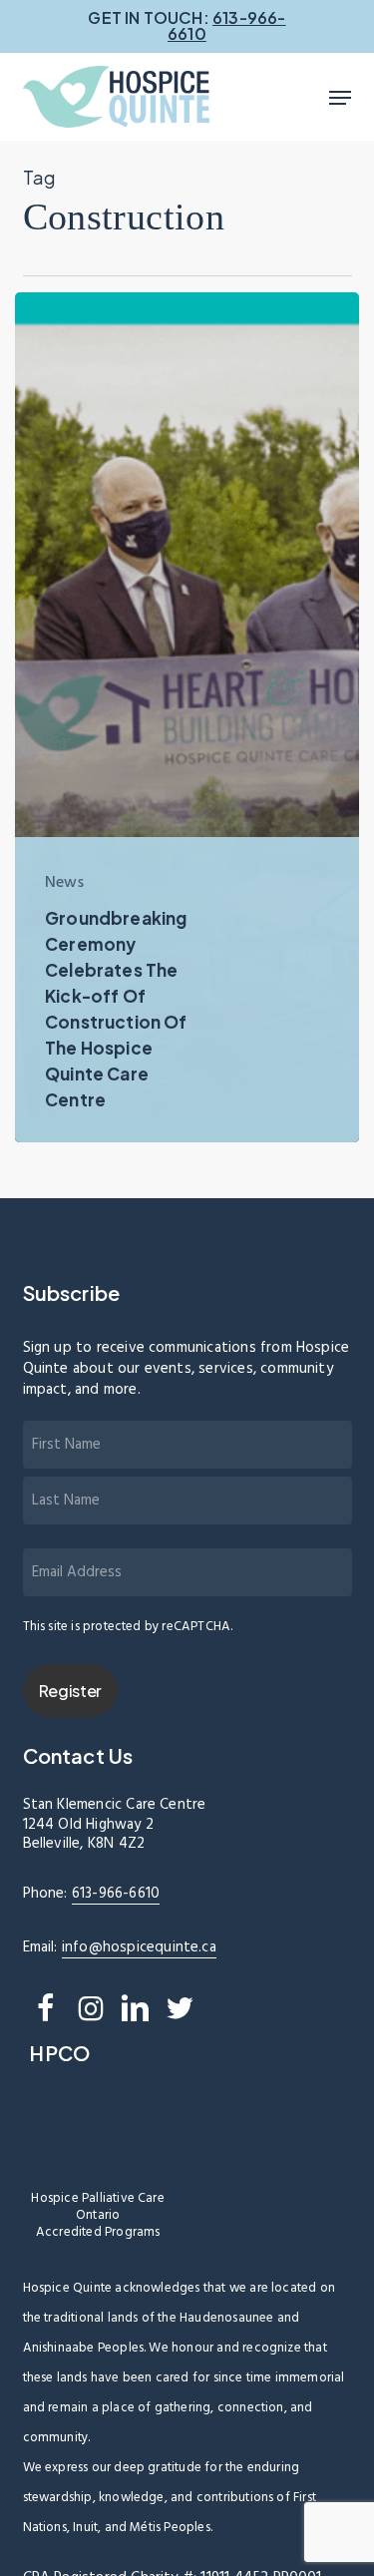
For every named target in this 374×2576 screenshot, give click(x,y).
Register (70, 1691)
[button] (340, 98)
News (64, 883)
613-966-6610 (116, 1894)
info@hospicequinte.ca (139, 1947)
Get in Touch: (187, 25)
